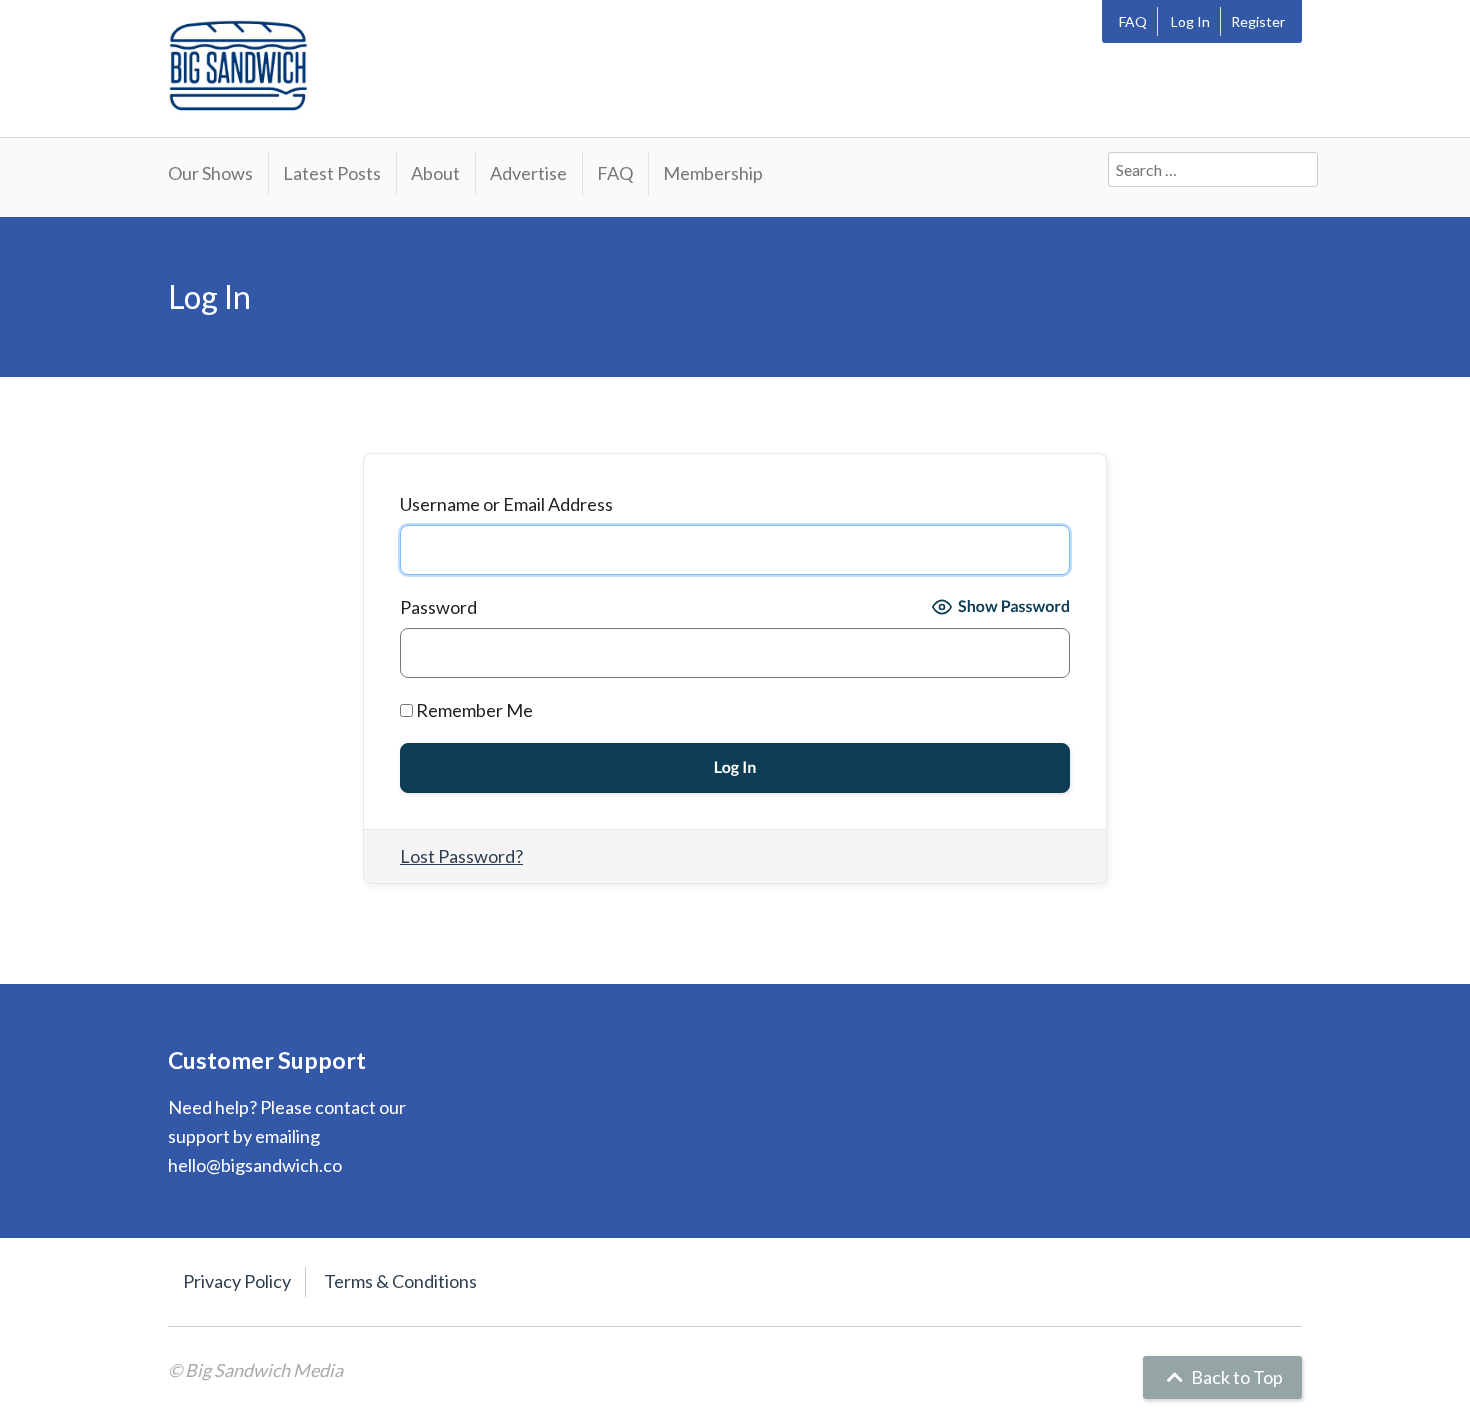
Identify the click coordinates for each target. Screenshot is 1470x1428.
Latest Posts (332, 173)
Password (438, 607)
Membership (713, 173)
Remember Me (473, 710)
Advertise (528, 173)
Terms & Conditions (400, 1281)
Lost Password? (461, 856)
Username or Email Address (506, 504)
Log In (1190, 21)
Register (1258, 21)
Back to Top (1235, 1377)
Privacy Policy (237, 1281)
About (435, 173)
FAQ (1133, 21)
